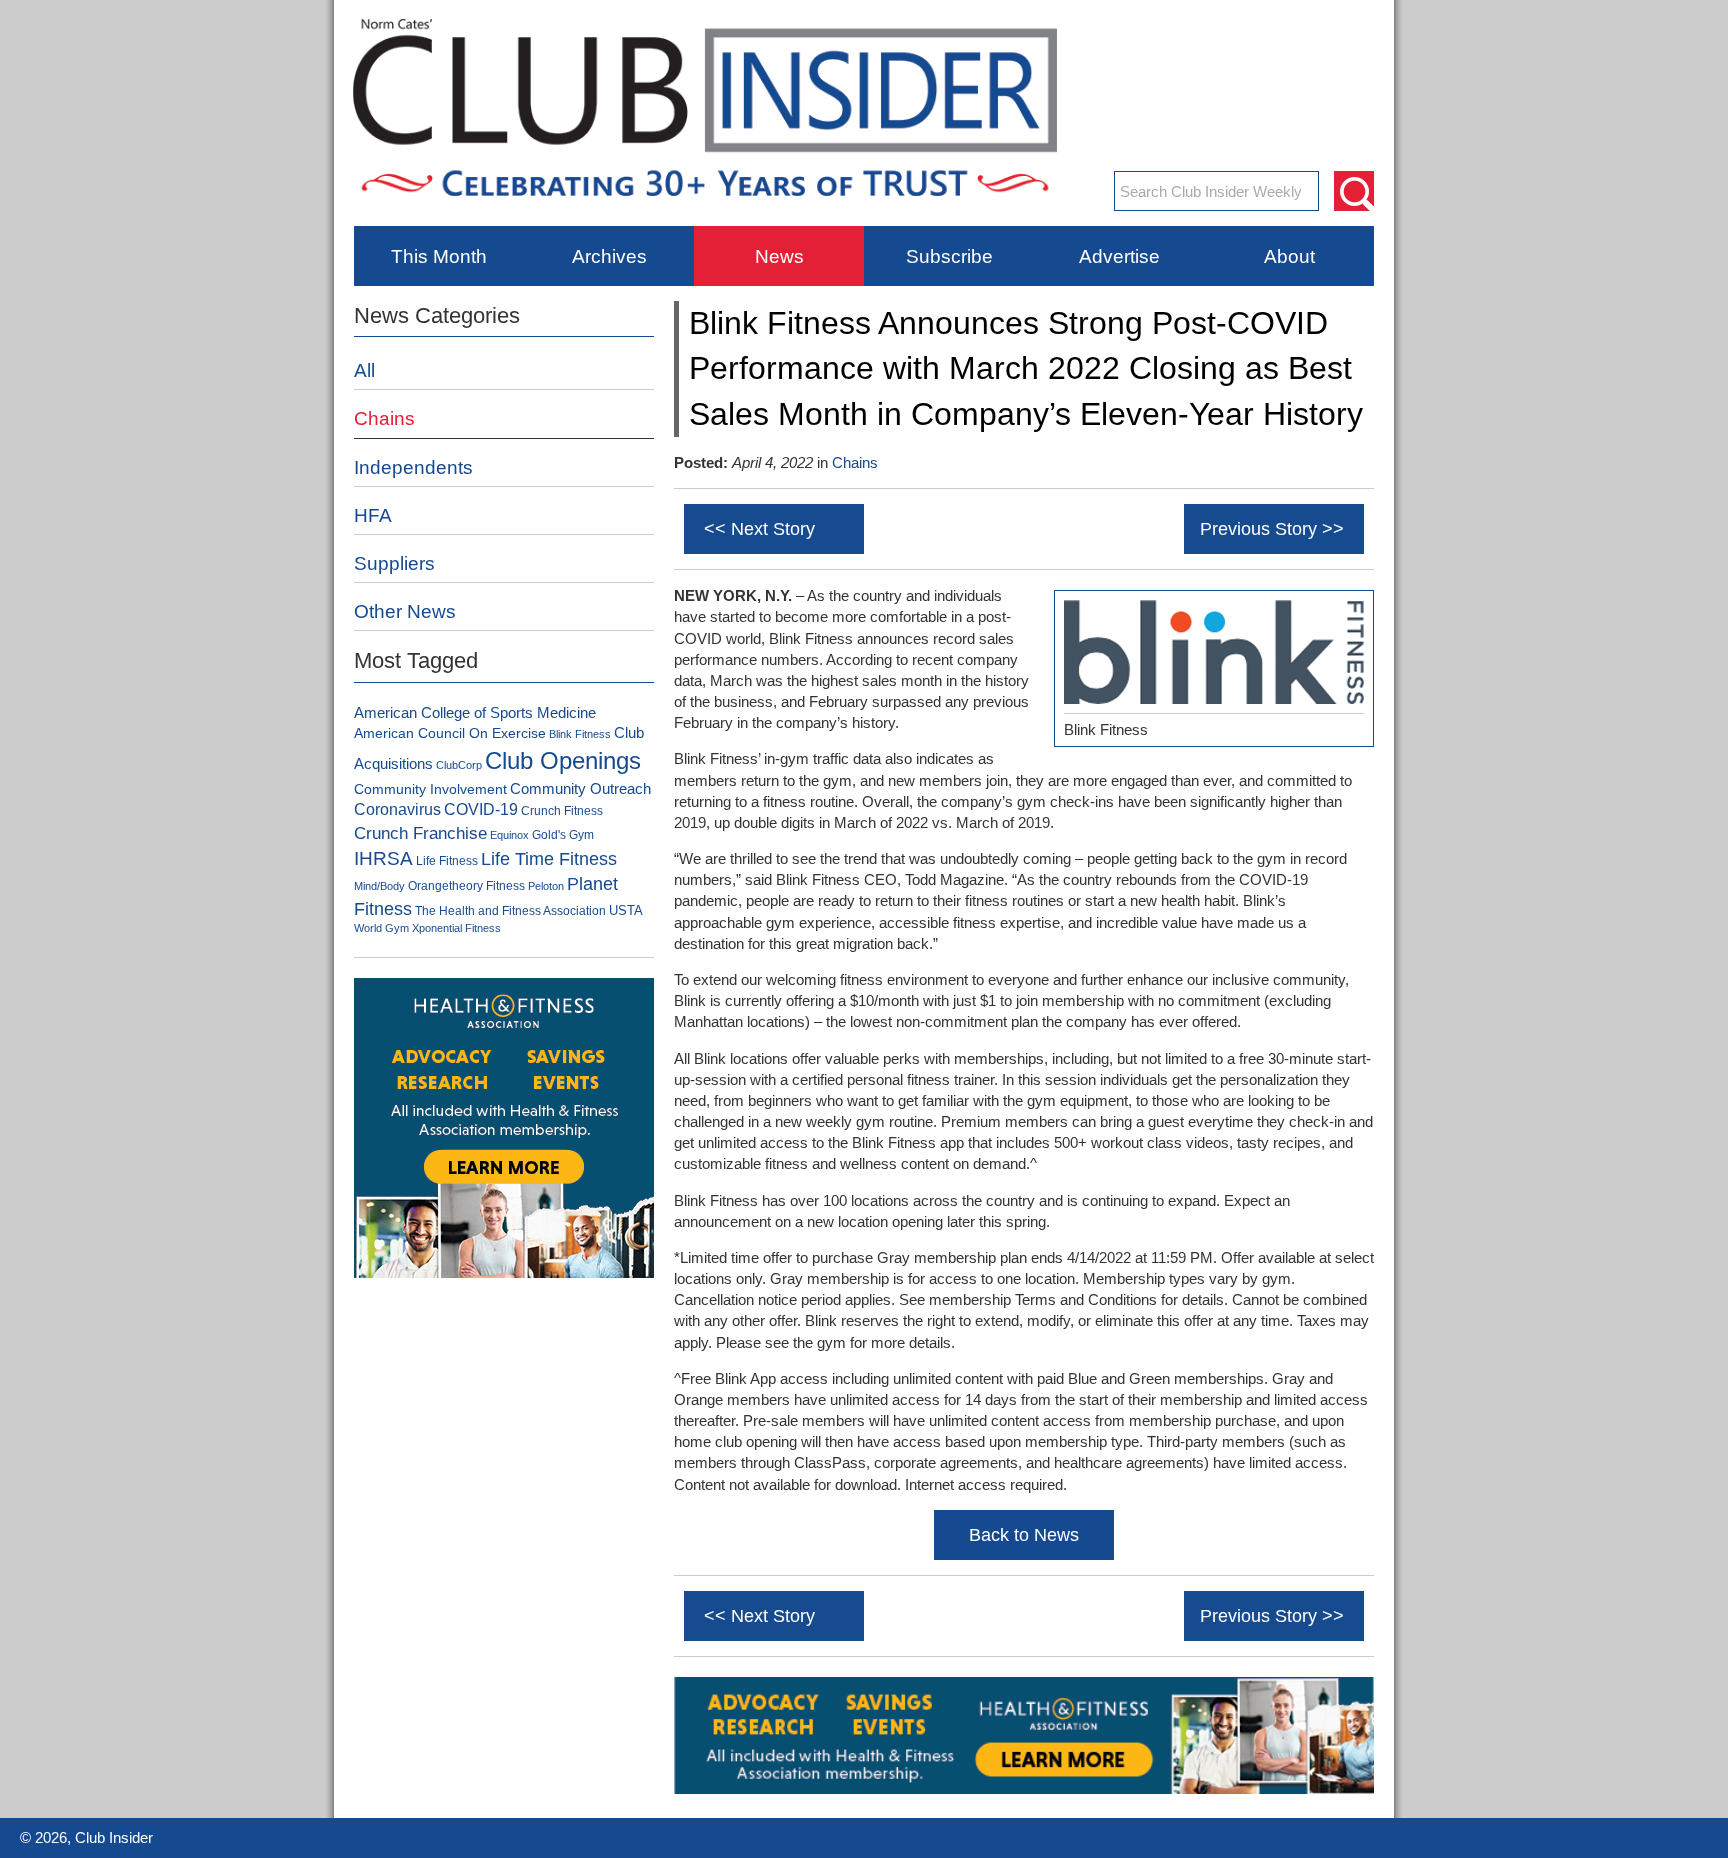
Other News (405, 611)
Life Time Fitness (549, 859)
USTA (626, 910)
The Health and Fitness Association (510, 911)
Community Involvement (430, 789)
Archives (609, 256)
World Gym (381, 928)
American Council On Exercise (450, 733)
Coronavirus (397, 809)
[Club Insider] (705, 211)
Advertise (1119, 256)
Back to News (1024, 1535)
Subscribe (949, 256)
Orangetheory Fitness (466, 886)
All (364, 370)
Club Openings (563, 760)
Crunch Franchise (420, 833)
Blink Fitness (580, 734)
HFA (373, 515)
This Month (439, 256)
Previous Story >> (1272, 529)
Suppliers (394, 563)
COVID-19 (481, 809)
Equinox (509, 835)
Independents (413, 467)
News (779, 256)
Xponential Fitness (456, 928)
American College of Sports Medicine (475, 713)
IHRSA (383, 858)
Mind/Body (379, 886)
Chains (855, 462)
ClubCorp (459, 765)
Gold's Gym (563, 835)
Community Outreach (580, 788)
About (1289, 256)
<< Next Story (759, 529)
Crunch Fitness (562, 811)
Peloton (546, 886)
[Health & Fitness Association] (1024, 1790)
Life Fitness (447, 861)
